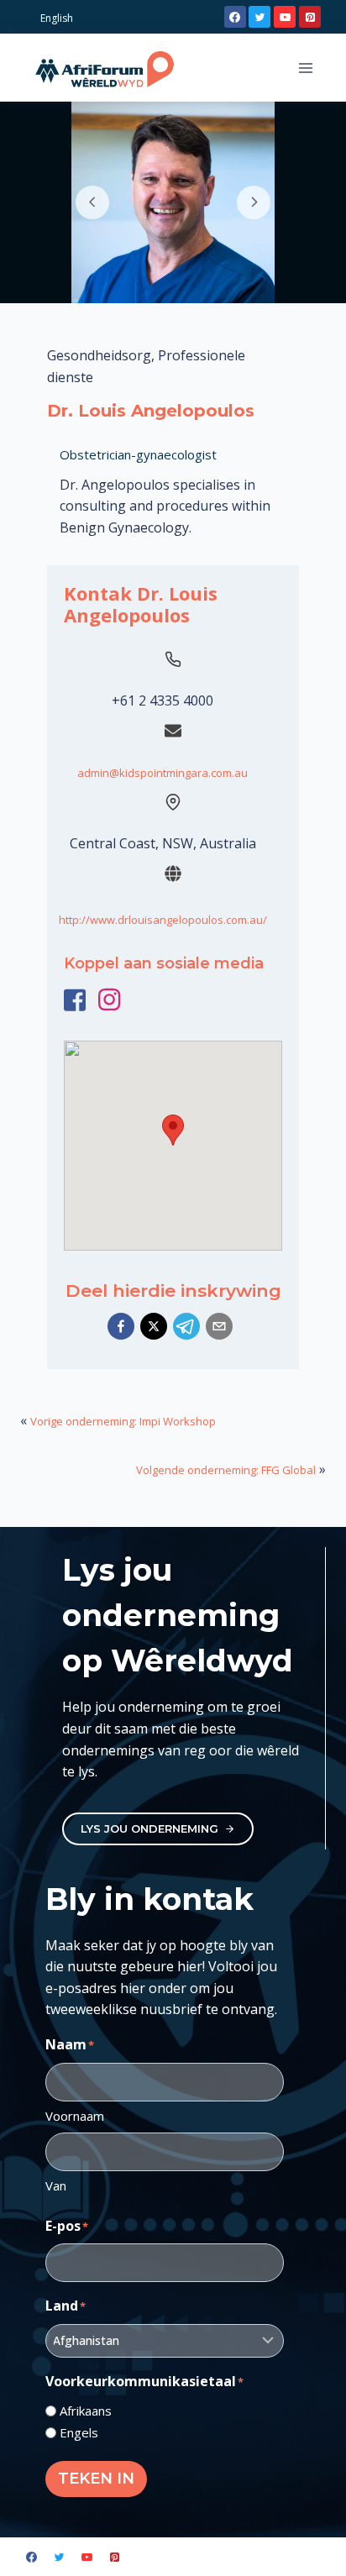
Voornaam (75, 2116)
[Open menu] (305, 68)
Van (56, 2185)
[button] (121, 1326)
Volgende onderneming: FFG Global (226, 1470)
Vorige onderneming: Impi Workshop (123, 1421)
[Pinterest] (310, 17)
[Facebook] (235, 17)
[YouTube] (285, 17)
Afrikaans (86, 2411)
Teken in (96, 2479)
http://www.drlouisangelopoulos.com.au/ (163, 920)
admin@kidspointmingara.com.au (163, 773)
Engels (79, 2432)
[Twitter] (259, 17)
